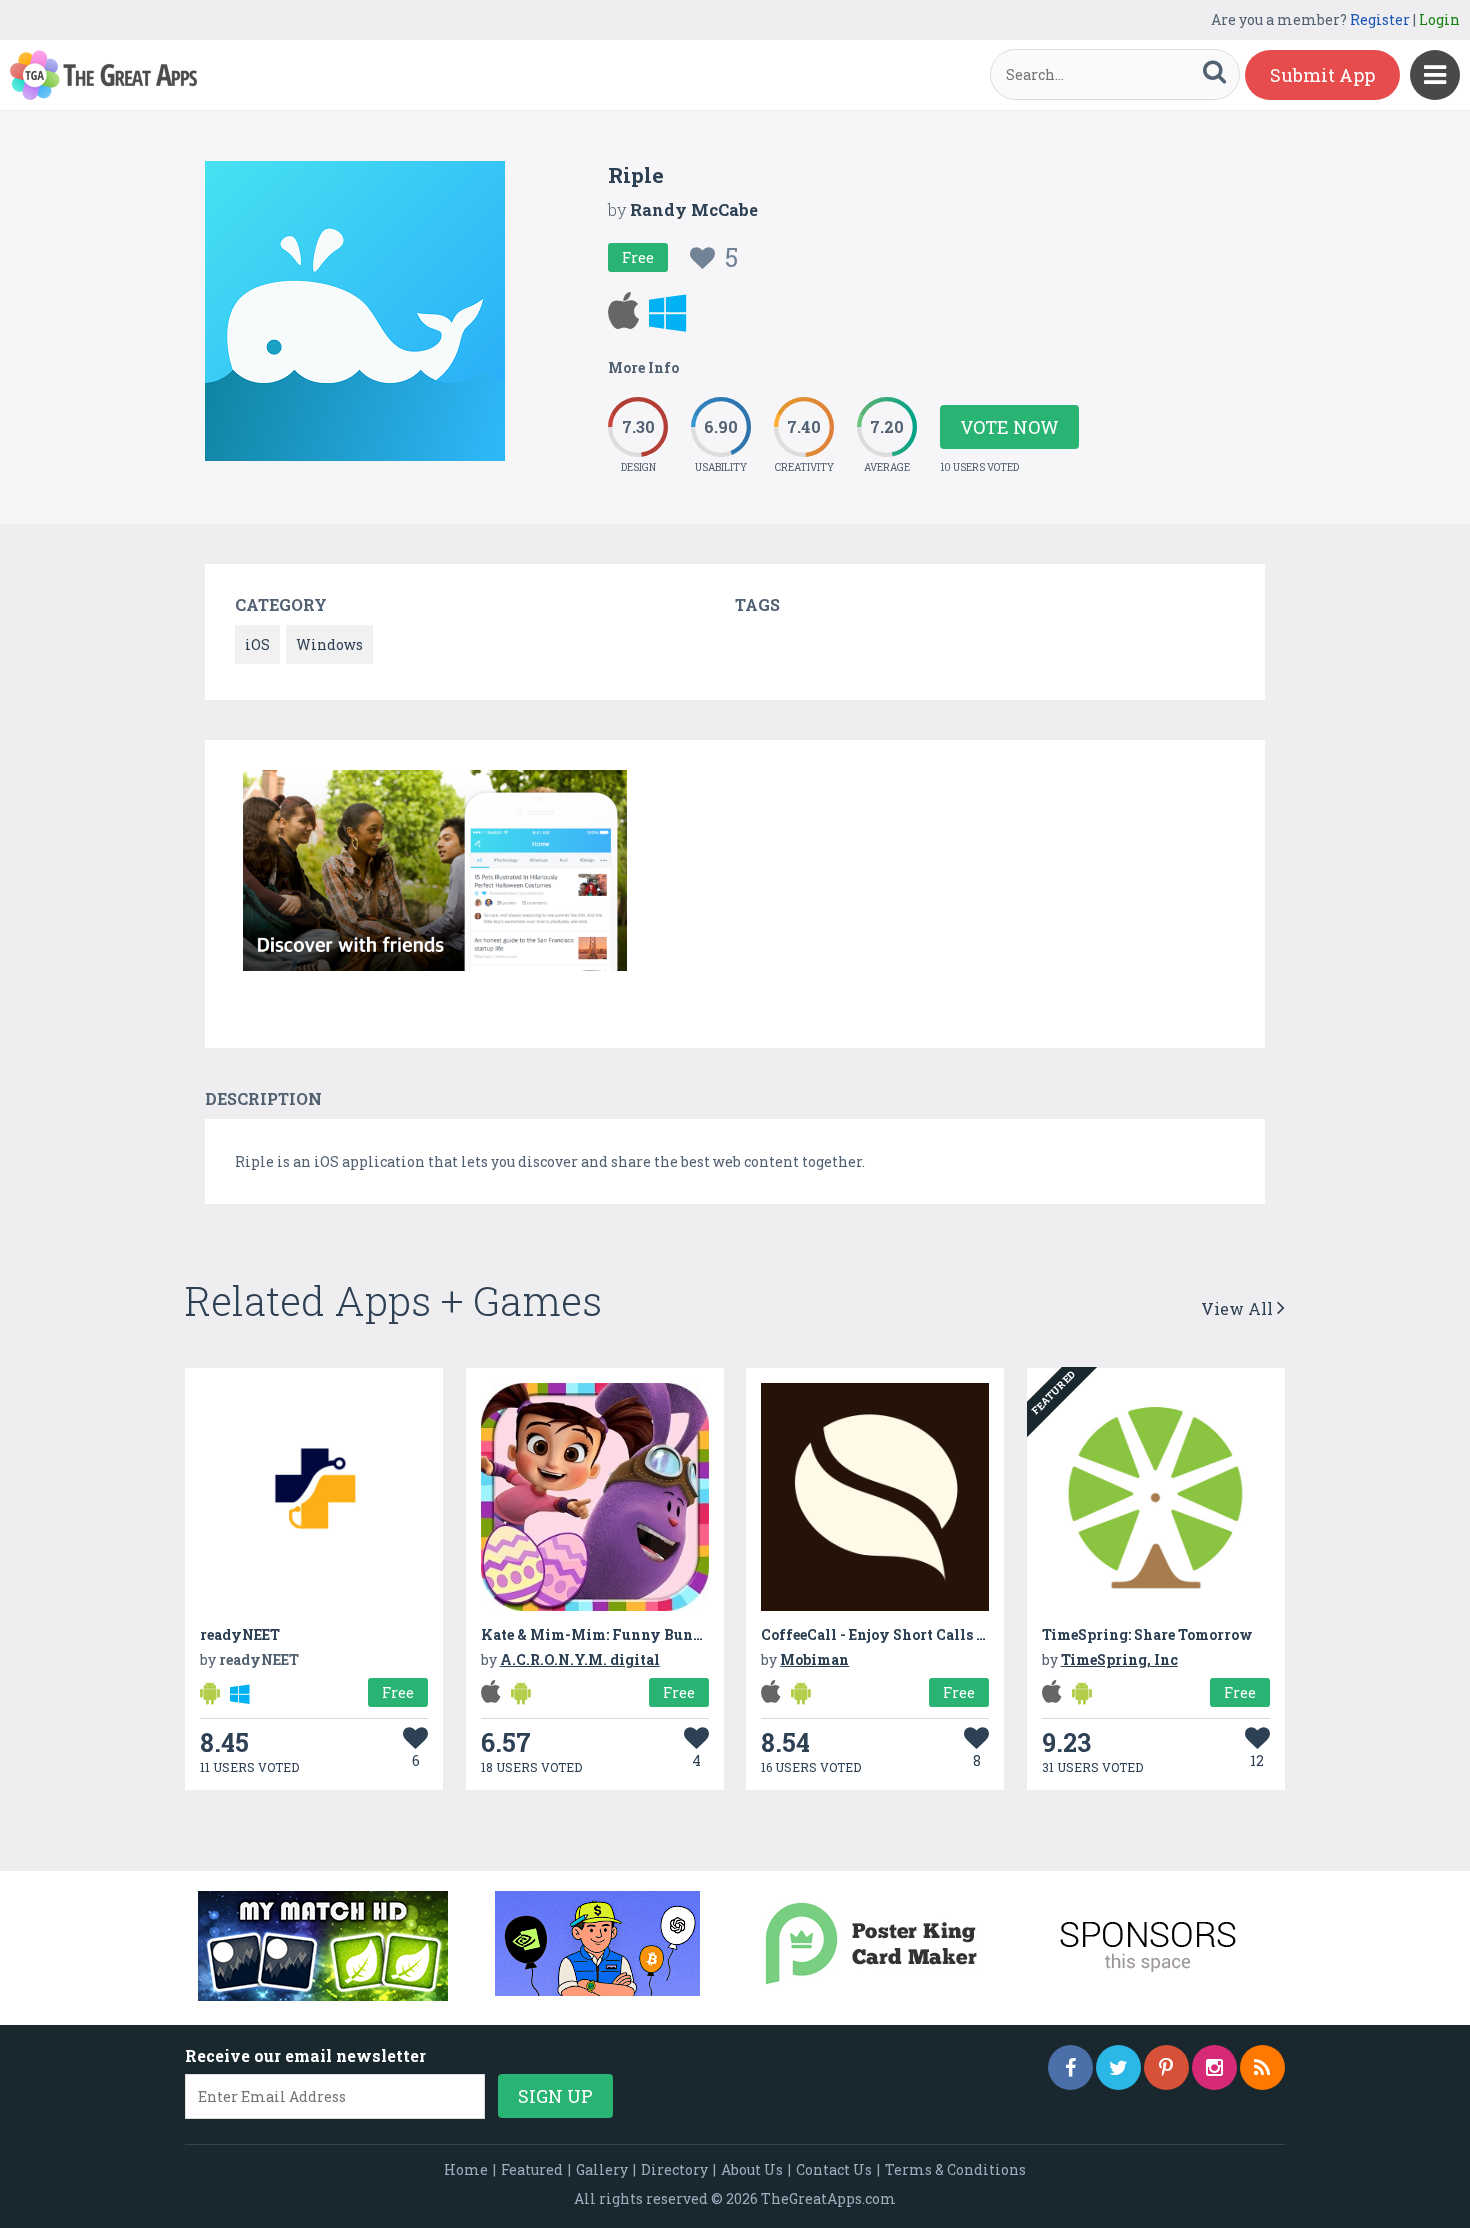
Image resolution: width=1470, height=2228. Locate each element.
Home (466, 2169)
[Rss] (1262, 2067)
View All (1239, 1308)
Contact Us (834, 2169)
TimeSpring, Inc (1119, 1659)
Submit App (1322, 75)
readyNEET (240, 1634)
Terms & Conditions (955, 2169)
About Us (752, 2169)
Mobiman (814, 1659)
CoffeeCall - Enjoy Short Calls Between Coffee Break (946, 1634)
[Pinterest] (1166, 2067)
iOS (257, 644)
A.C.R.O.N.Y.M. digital (580, 1659)
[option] (435, 874)
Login (1439, 19)
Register (1380, 19)
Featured (532, 2169)
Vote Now (1009, 427)
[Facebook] (1070, 2067)
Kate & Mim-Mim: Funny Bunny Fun (613, 1634)
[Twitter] (1118, 2067)
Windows (329, 644)
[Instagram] (1214, 2067)
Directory (674, 2169)
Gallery (602, 2169)
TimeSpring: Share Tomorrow (1147, 1634)
